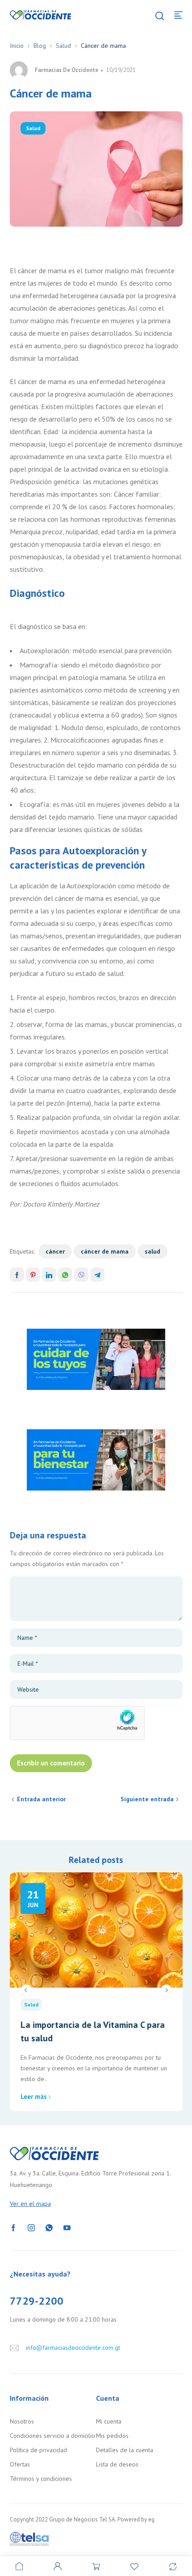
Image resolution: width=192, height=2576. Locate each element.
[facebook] (13, 2227)
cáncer (55, 1251)
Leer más (34, 2097)
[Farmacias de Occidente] (41, 14)
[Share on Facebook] (17, 1275)
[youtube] (67, 2227)
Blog (40, 46)
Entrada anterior (41, 1799)
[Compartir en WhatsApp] (65, 1275)
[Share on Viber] (81, 1275)
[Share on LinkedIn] (49, 1275)
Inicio (17, 46)
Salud (63, 46)
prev (26, 1990)
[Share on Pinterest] (33, 1275)
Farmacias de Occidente (67, 70)
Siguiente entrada (147, 1799)
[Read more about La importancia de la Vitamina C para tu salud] (96, 1930)
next (166, 1990)
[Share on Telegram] (97, 1275)
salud (152, 1251)
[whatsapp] (49, 2227)
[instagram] (31, 2227)
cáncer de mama (105, 1251)
